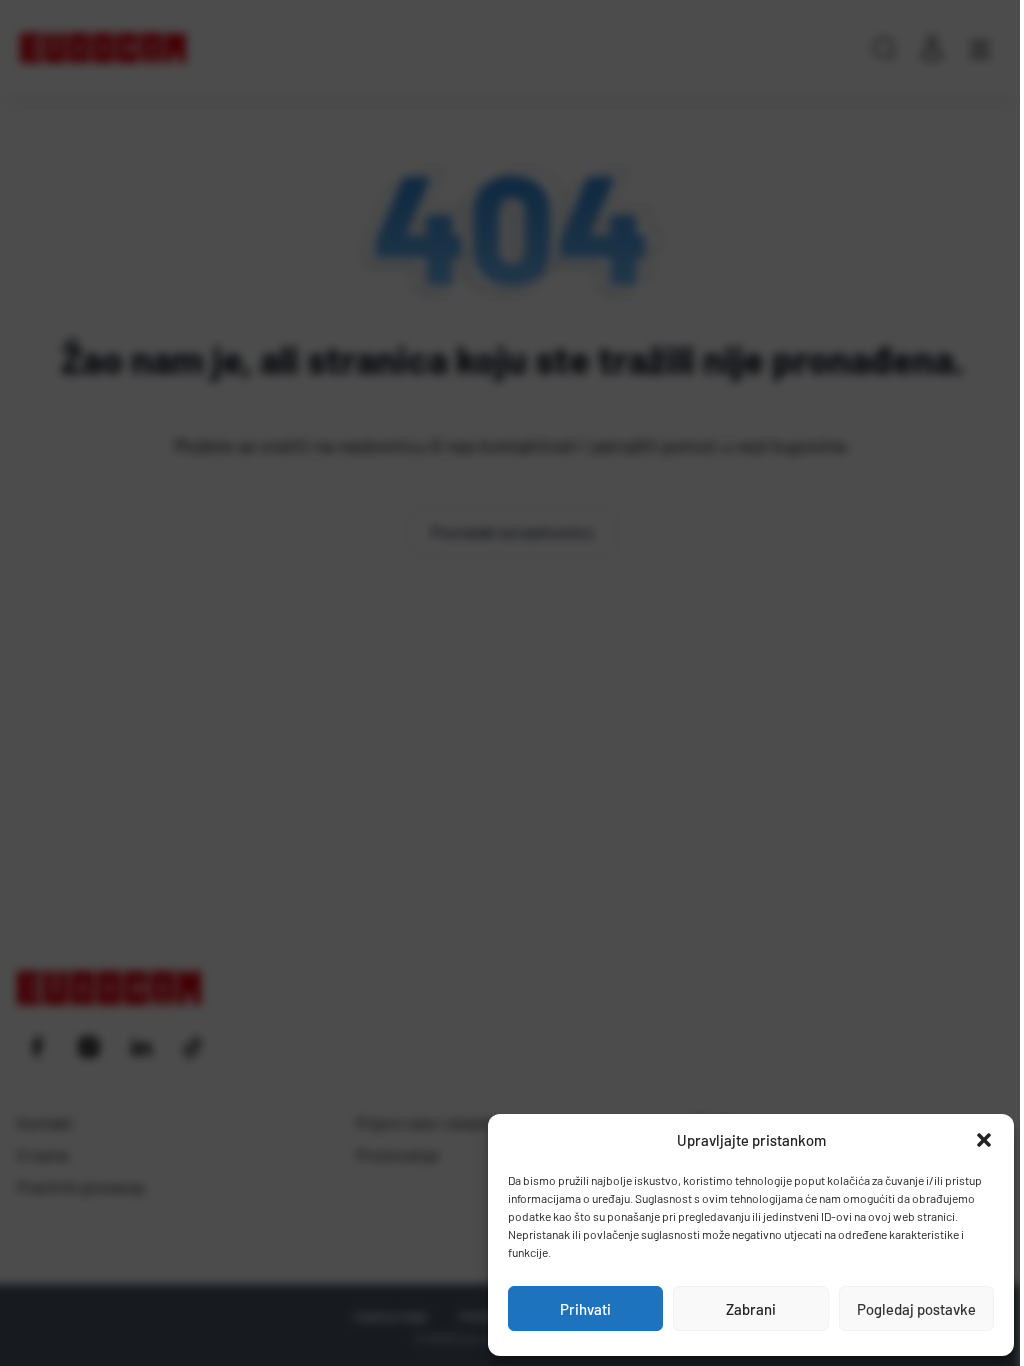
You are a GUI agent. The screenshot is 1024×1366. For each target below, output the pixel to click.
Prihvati (585, 1309)
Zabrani (751, 1309)
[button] (984, 1140)
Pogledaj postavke (916, 1309)
